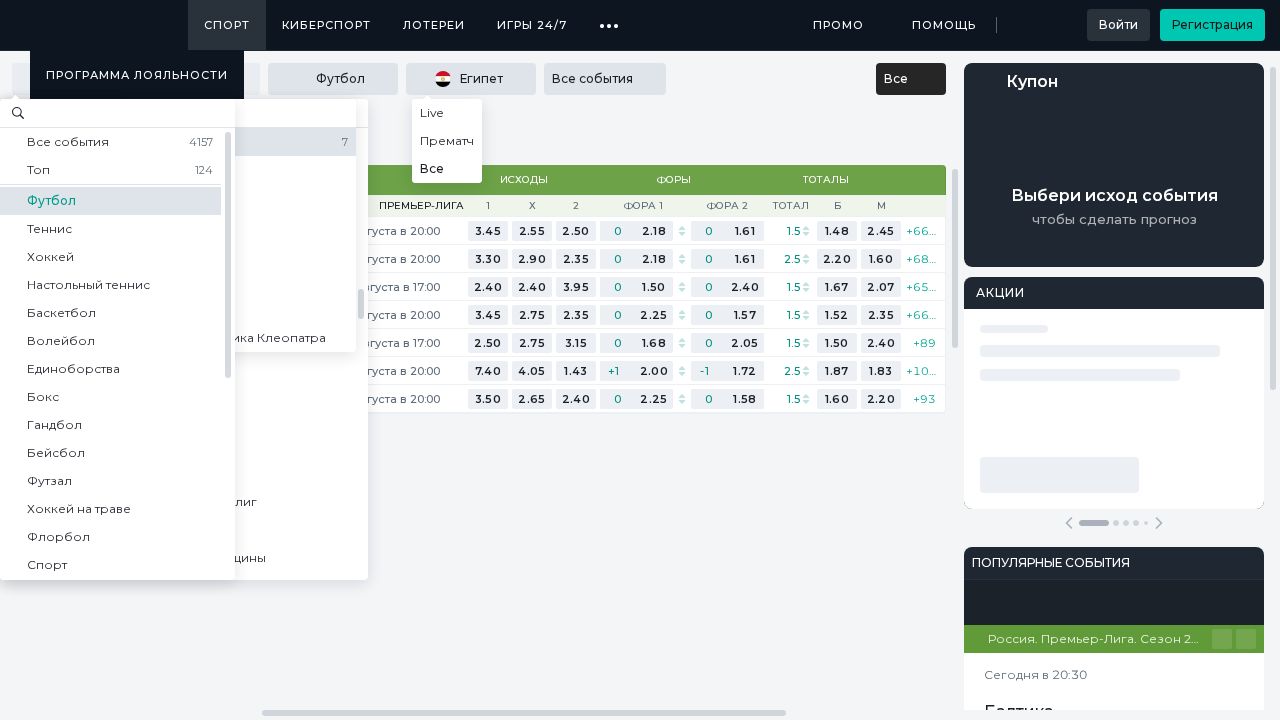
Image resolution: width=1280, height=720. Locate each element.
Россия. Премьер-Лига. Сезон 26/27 (1100, 638)
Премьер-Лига (421, 206)
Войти (1118, 24)
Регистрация (1212, 24)
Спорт (227, 25)
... (609, 18)
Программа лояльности (137, 75)
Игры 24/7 (532, 25)
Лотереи (434, 25)
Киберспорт (326, 25)
